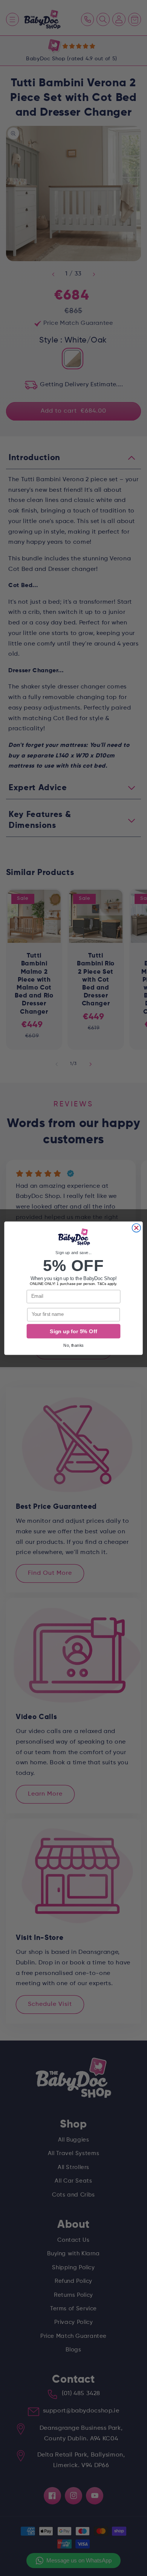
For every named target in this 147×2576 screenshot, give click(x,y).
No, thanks (73, 1345)
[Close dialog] (136, 1228)
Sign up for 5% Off (73, 1331)
